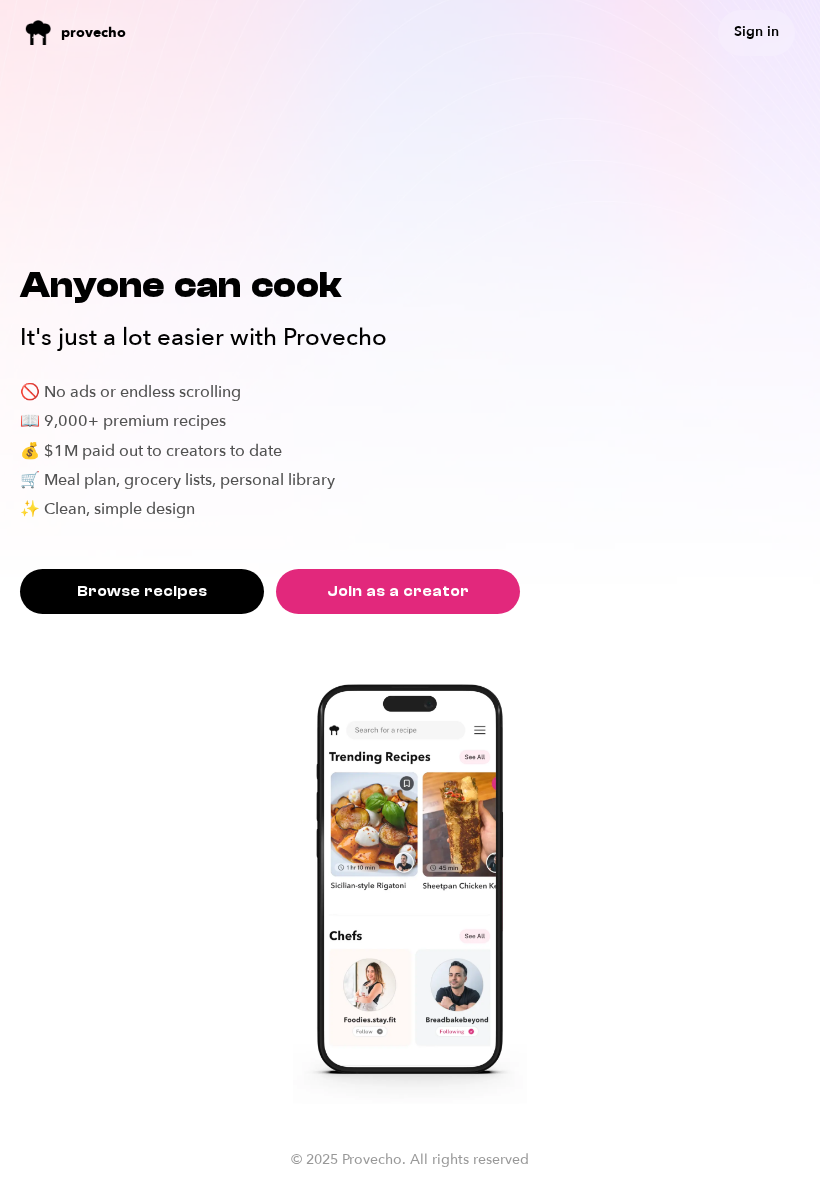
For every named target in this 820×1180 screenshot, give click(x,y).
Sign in (756, 31)
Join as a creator (398, 591)
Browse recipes (142, 591)
